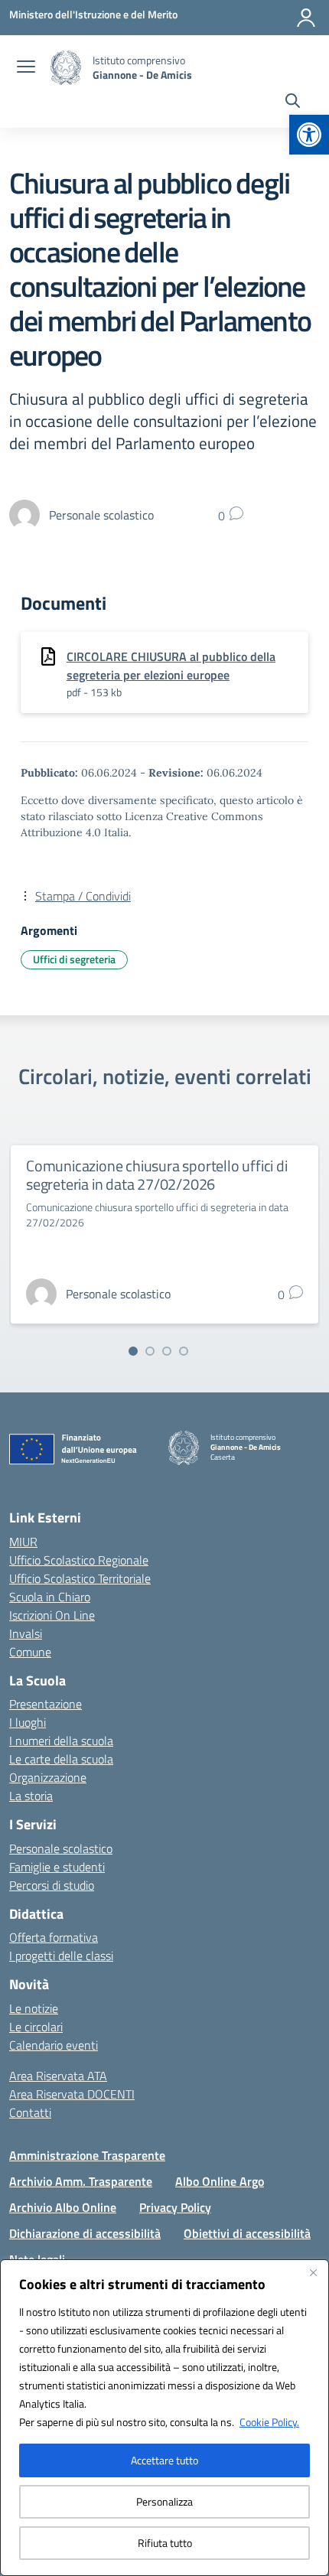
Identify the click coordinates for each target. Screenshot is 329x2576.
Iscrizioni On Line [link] (52, 1615)
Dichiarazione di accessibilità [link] (85, 2233)
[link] (309, 135)
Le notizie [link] (34, 2008)
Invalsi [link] (26, 1633)
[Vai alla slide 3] (167, 1351)
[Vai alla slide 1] (133, 1351)
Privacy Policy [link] (175, 2207)
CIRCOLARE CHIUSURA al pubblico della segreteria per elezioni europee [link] (171, 666)
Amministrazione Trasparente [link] (87, 2155)
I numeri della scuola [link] (61, 1741)
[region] (164, 2418)
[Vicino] (313, 2272)
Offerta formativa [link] (54, 1937)
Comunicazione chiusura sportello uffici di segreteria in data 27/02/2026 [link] (157, 1175)
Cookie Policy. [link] (269, 2422)
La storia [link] (31, 1796)
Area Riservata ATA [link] (58, 2076)
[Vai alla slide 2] (150, 1351)
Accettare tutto (164, 2460)
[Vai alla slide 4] (184, 1351)
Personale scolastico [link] (61, 1848)
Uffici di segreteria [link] (74, 959)
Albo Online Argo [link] (220, 2181)
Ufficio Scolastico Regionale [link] (79, 1560)
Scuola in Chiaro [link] (50, 1597)
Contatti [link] (30, 2112)
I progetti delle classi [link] (61, 1956)
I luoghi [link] (28, 1722)
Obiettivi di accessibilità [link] (247, 2233)
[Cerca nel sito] (293, 103)
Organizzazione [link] (48, 1777)
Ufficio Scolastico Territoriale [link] (80, 1578)
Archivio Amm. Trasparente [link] (81, 2181)
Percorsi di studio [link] (52, 1885)
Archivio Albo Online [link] (63, 2207)
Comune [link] (30, 1652)
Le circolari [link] (36, 2027)
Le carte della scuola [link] (61, 1759)
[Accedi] (306, 18)
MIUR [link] (23, 1542)
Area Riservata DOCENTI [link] (72, 2094)
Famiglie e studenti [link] (57, 1867)
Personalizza (164, 2501)
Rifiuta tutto (165, 2543)
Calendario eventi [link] (54, 2045)
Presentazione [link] (46, 1704)
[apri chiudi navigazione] (26, 68)
